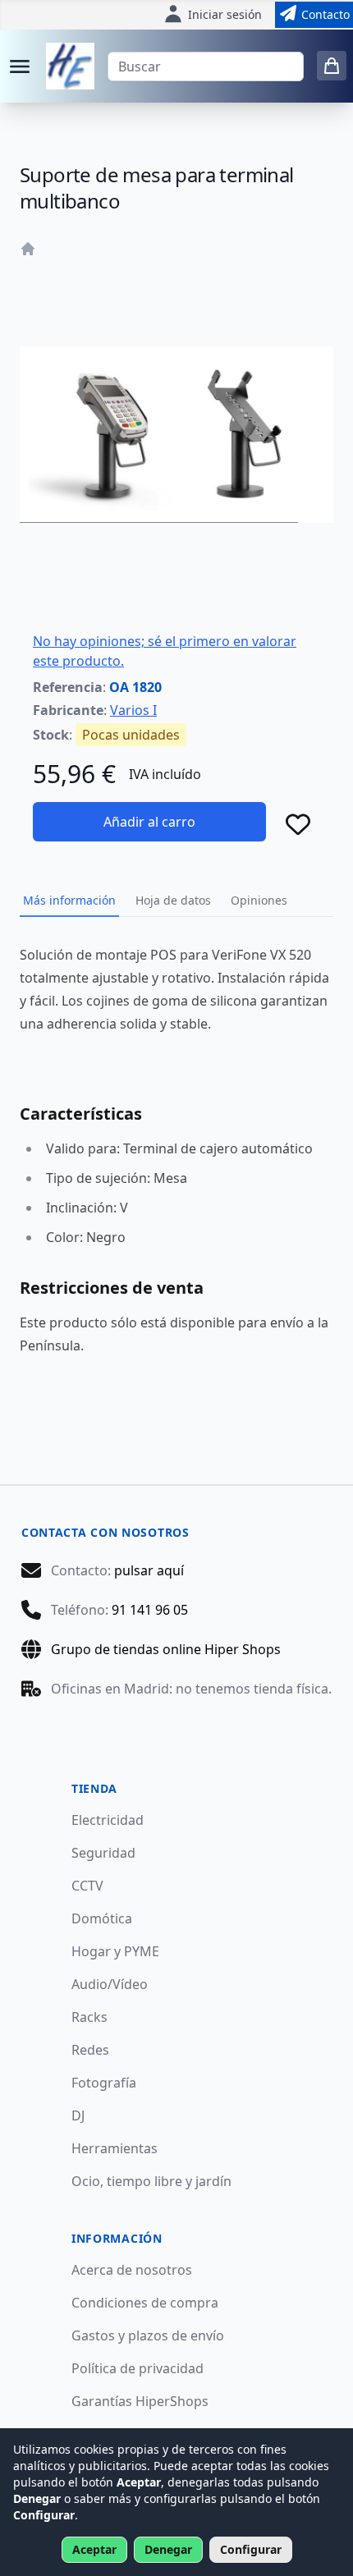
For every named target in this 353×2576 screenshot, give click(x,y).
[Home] (28, 249)
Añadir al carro (149, 822)
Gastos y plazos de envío (148, 2335)
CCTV (87, 1886)
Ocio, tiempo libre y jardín (151, 2181)
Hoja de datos (173, 900)
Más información (69, 900)
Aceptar (94, 2549)
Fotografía (104, 2083)
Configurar (251, 2549)
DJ (78, 2115)
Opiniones (259, 900)
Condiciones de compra (145, 2303)
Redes (90, 2050)
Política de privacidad (138, 2368)
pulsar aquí (149, 1570)
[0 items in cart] (332, 66)
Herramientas (115, 2148)
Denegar (168, 2549)
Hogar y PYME (115, 1951)
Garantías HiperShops (140, 2401)
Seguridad (103, 1853)
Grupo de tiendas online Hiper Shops (166, 1649)
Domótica (102, 1918)
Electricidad (108, 1820)
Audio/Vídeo (110, 1984)
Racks (89, 2017)
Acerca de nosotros (132, 2270)
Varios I (133, 710)
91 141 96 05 (150, 1610)
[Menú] (20, 66)
